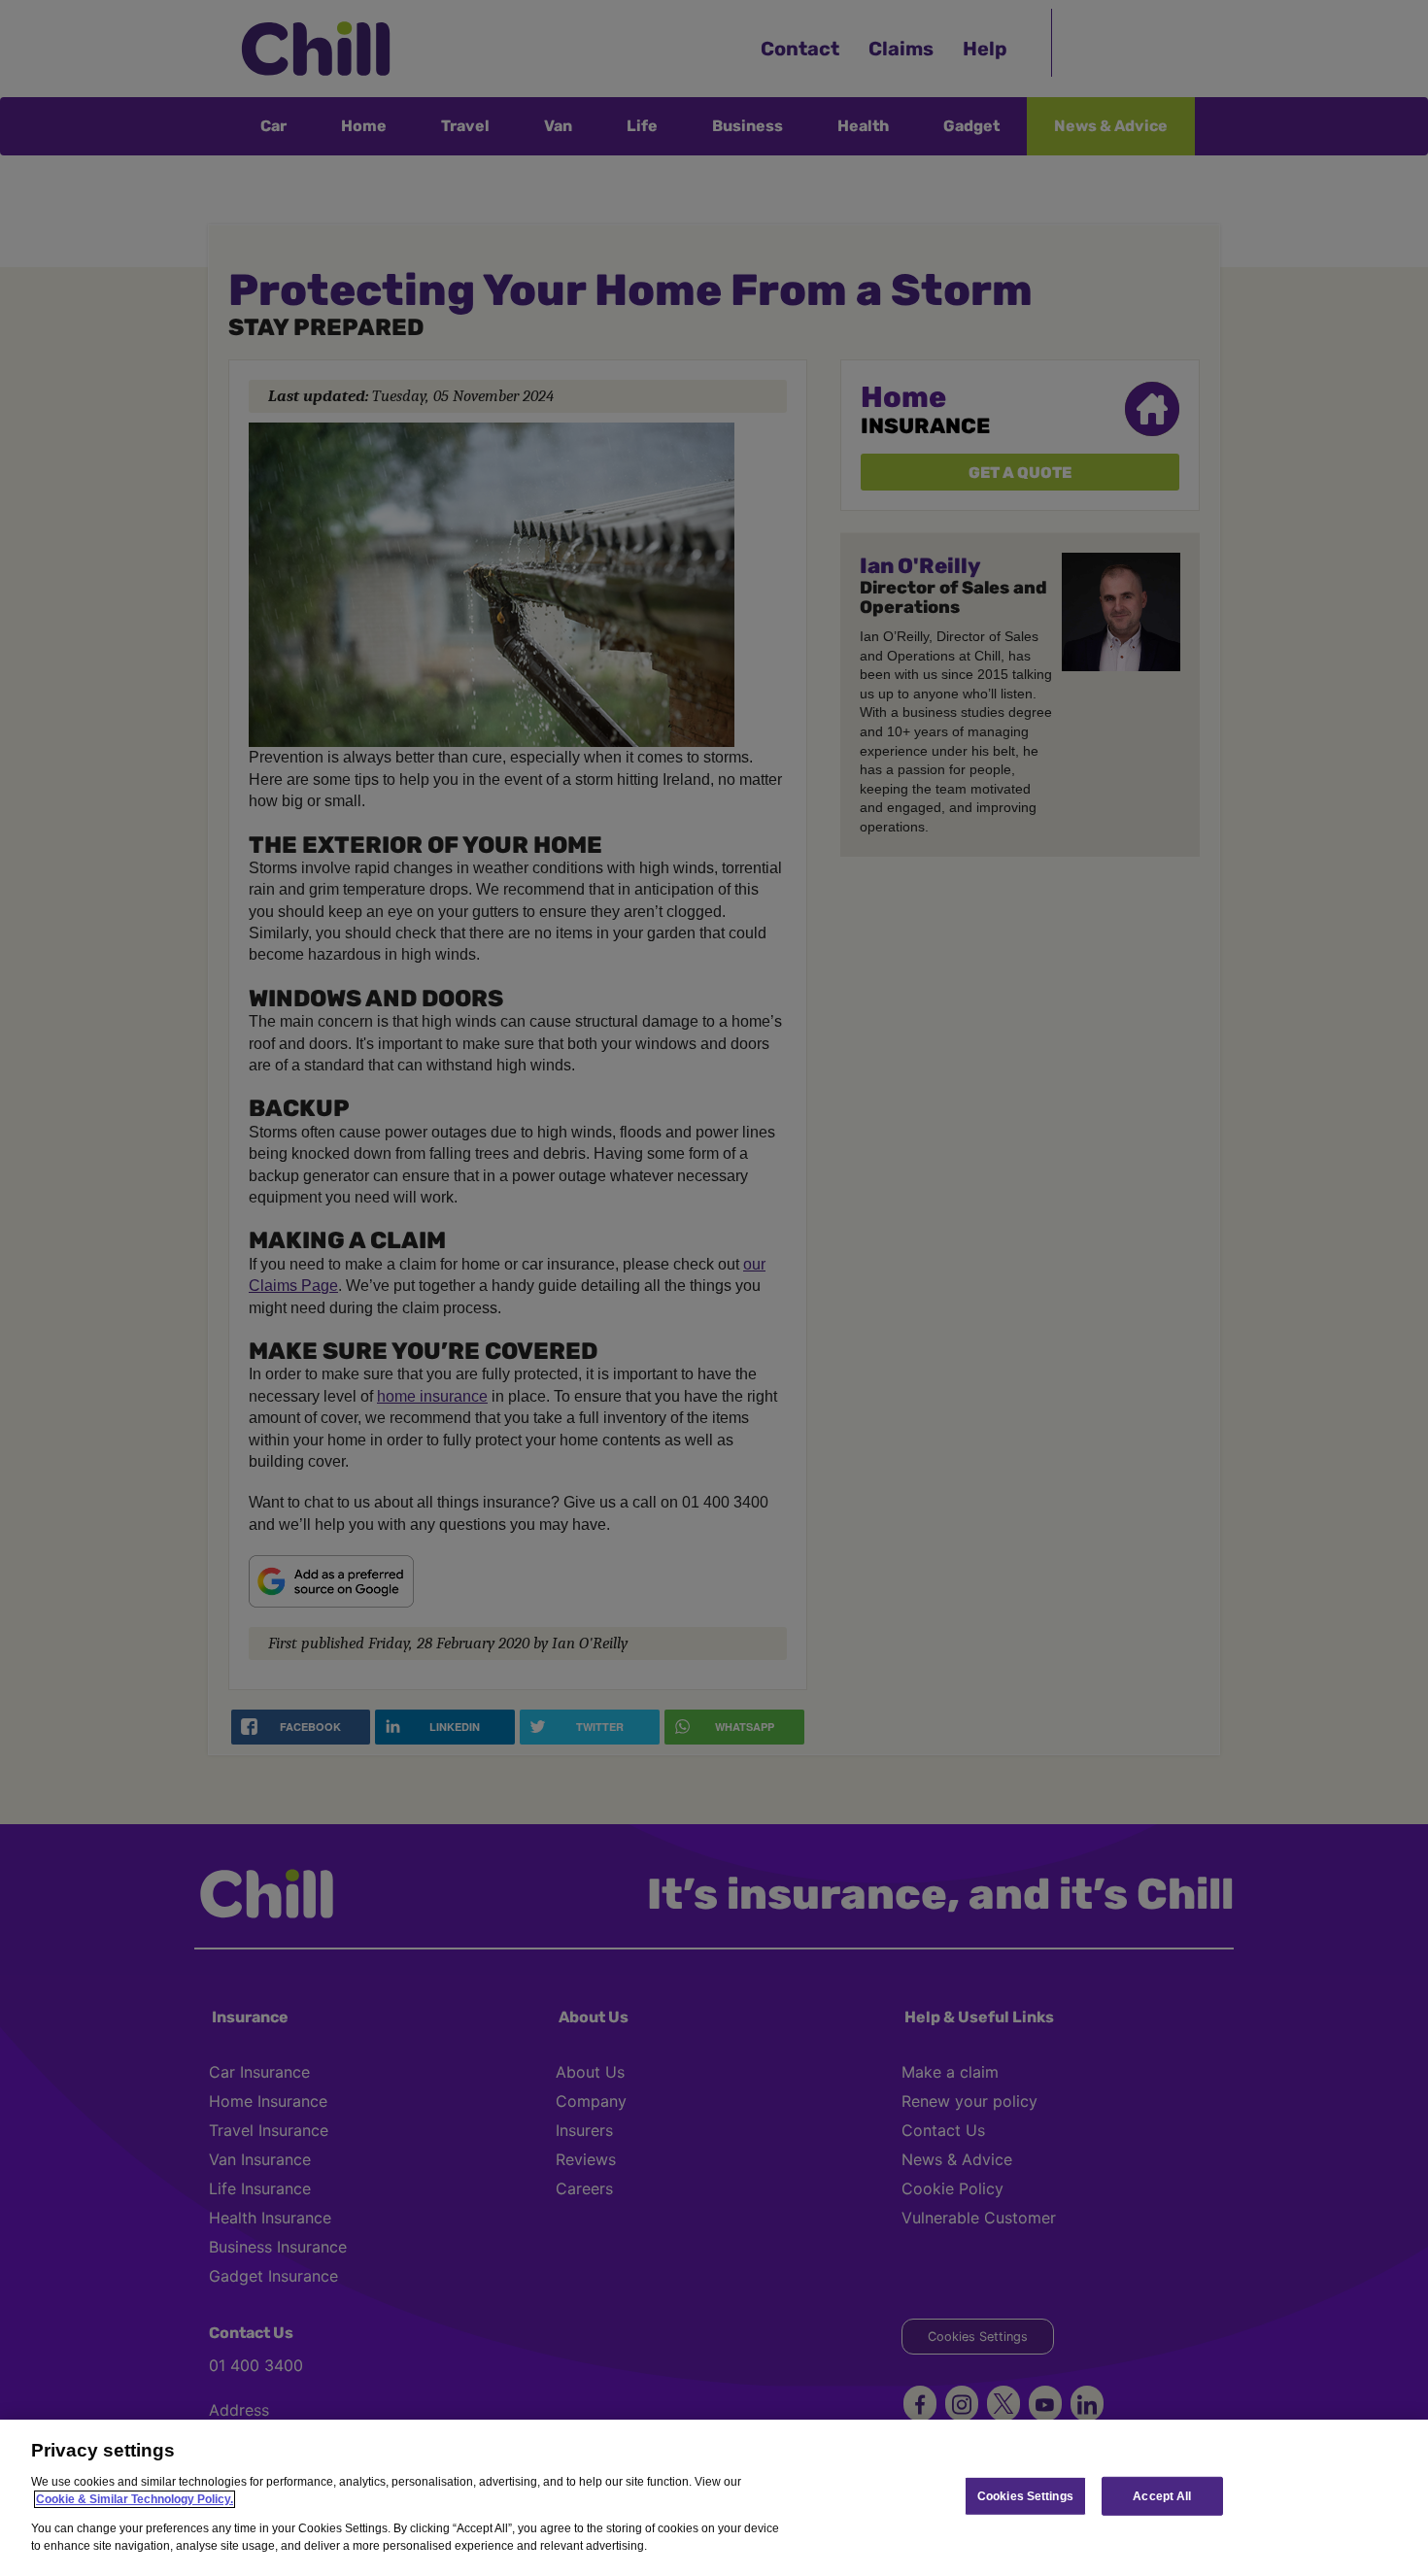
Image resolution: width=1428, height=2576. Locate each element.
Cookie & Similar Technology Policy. (135, 2499)
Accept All (1162, 2495)
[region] (714, 2498)
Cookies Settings (1025, 2495)
